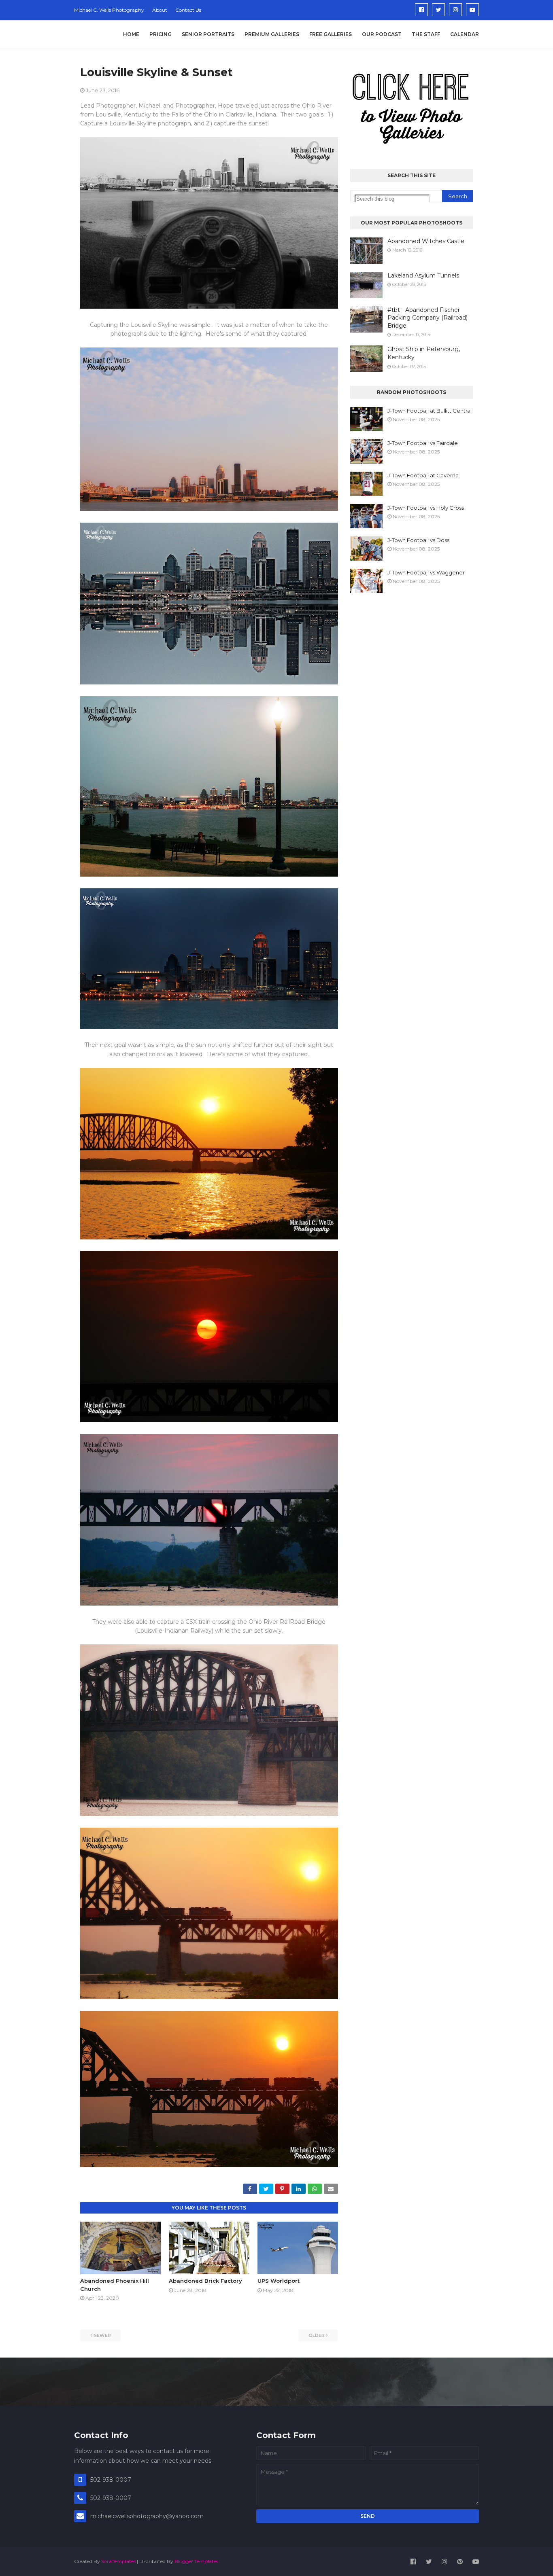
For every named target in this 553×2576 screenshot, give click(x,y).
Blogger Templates (196, 2561)
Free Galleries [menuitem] (331, 34)
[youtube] (472, 10)
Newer (102, 2335)
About (160, 10)
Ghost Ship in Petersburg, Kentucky (424, 353)
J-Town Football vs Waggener (426, 572)
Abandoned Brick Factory (205, 2281)
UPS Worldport (279, 2281)
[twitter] (438, 10)
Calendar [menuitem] (465, 34)
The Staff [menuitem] (426, 34)
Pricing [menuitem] (161, 34)
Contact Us (188, 10)
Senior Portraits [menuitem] (208, 34)
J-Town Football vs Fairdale (423, 443)
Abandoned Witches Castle (426, 241)
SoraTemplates (118, 2561)
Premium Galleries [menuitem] (272, 34)
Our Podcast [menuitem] (382, 34)
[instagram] (455, 10)
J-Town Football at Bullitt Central (430, 411)
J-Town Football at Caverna (423, 475)
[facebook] (421, 10)
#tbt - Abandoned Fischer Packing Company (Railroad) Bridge (428, 318)
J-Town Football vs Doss (418, 540)
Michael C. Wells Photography (109, 10)
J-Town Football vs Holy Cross (426, 508)
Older (317, 2335)
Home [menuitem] (131, 34)
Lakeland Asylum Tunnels (423, 275)
